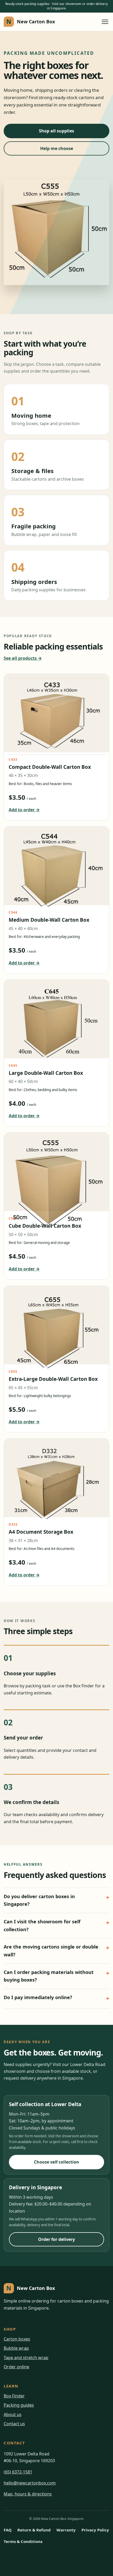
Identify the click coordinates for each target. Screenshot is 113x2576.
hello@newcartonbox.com (30, 2483)
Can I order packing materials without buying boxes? (49, 1976)
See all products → (23, 658)
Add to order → (24, 810)
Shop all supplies (56, 131)
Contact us (14, 2424)
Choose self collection (56, 2162)
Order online (16, 2367)
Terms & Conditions (23, 2541)
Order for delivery (56, 2239)
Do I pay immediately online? (38, 1997)
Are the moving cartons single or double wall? (51, 1951)
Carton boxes (17, 2339)
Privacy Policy (95, 2530)
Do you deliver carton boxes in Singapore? (39, 1900)
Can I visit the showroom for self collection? (42, 1925)
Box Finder (14, 2396)
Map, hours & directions (28, 2494)
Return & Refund (34, 2530)
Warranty (66, 2530)
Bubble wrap (16, 2348)
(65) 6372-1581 (18, 2472)
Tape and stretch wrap (26, 2358)
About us (13, 2414)
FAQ (8, 2530)
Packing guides (19, 2405)
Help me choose (57, 148)
